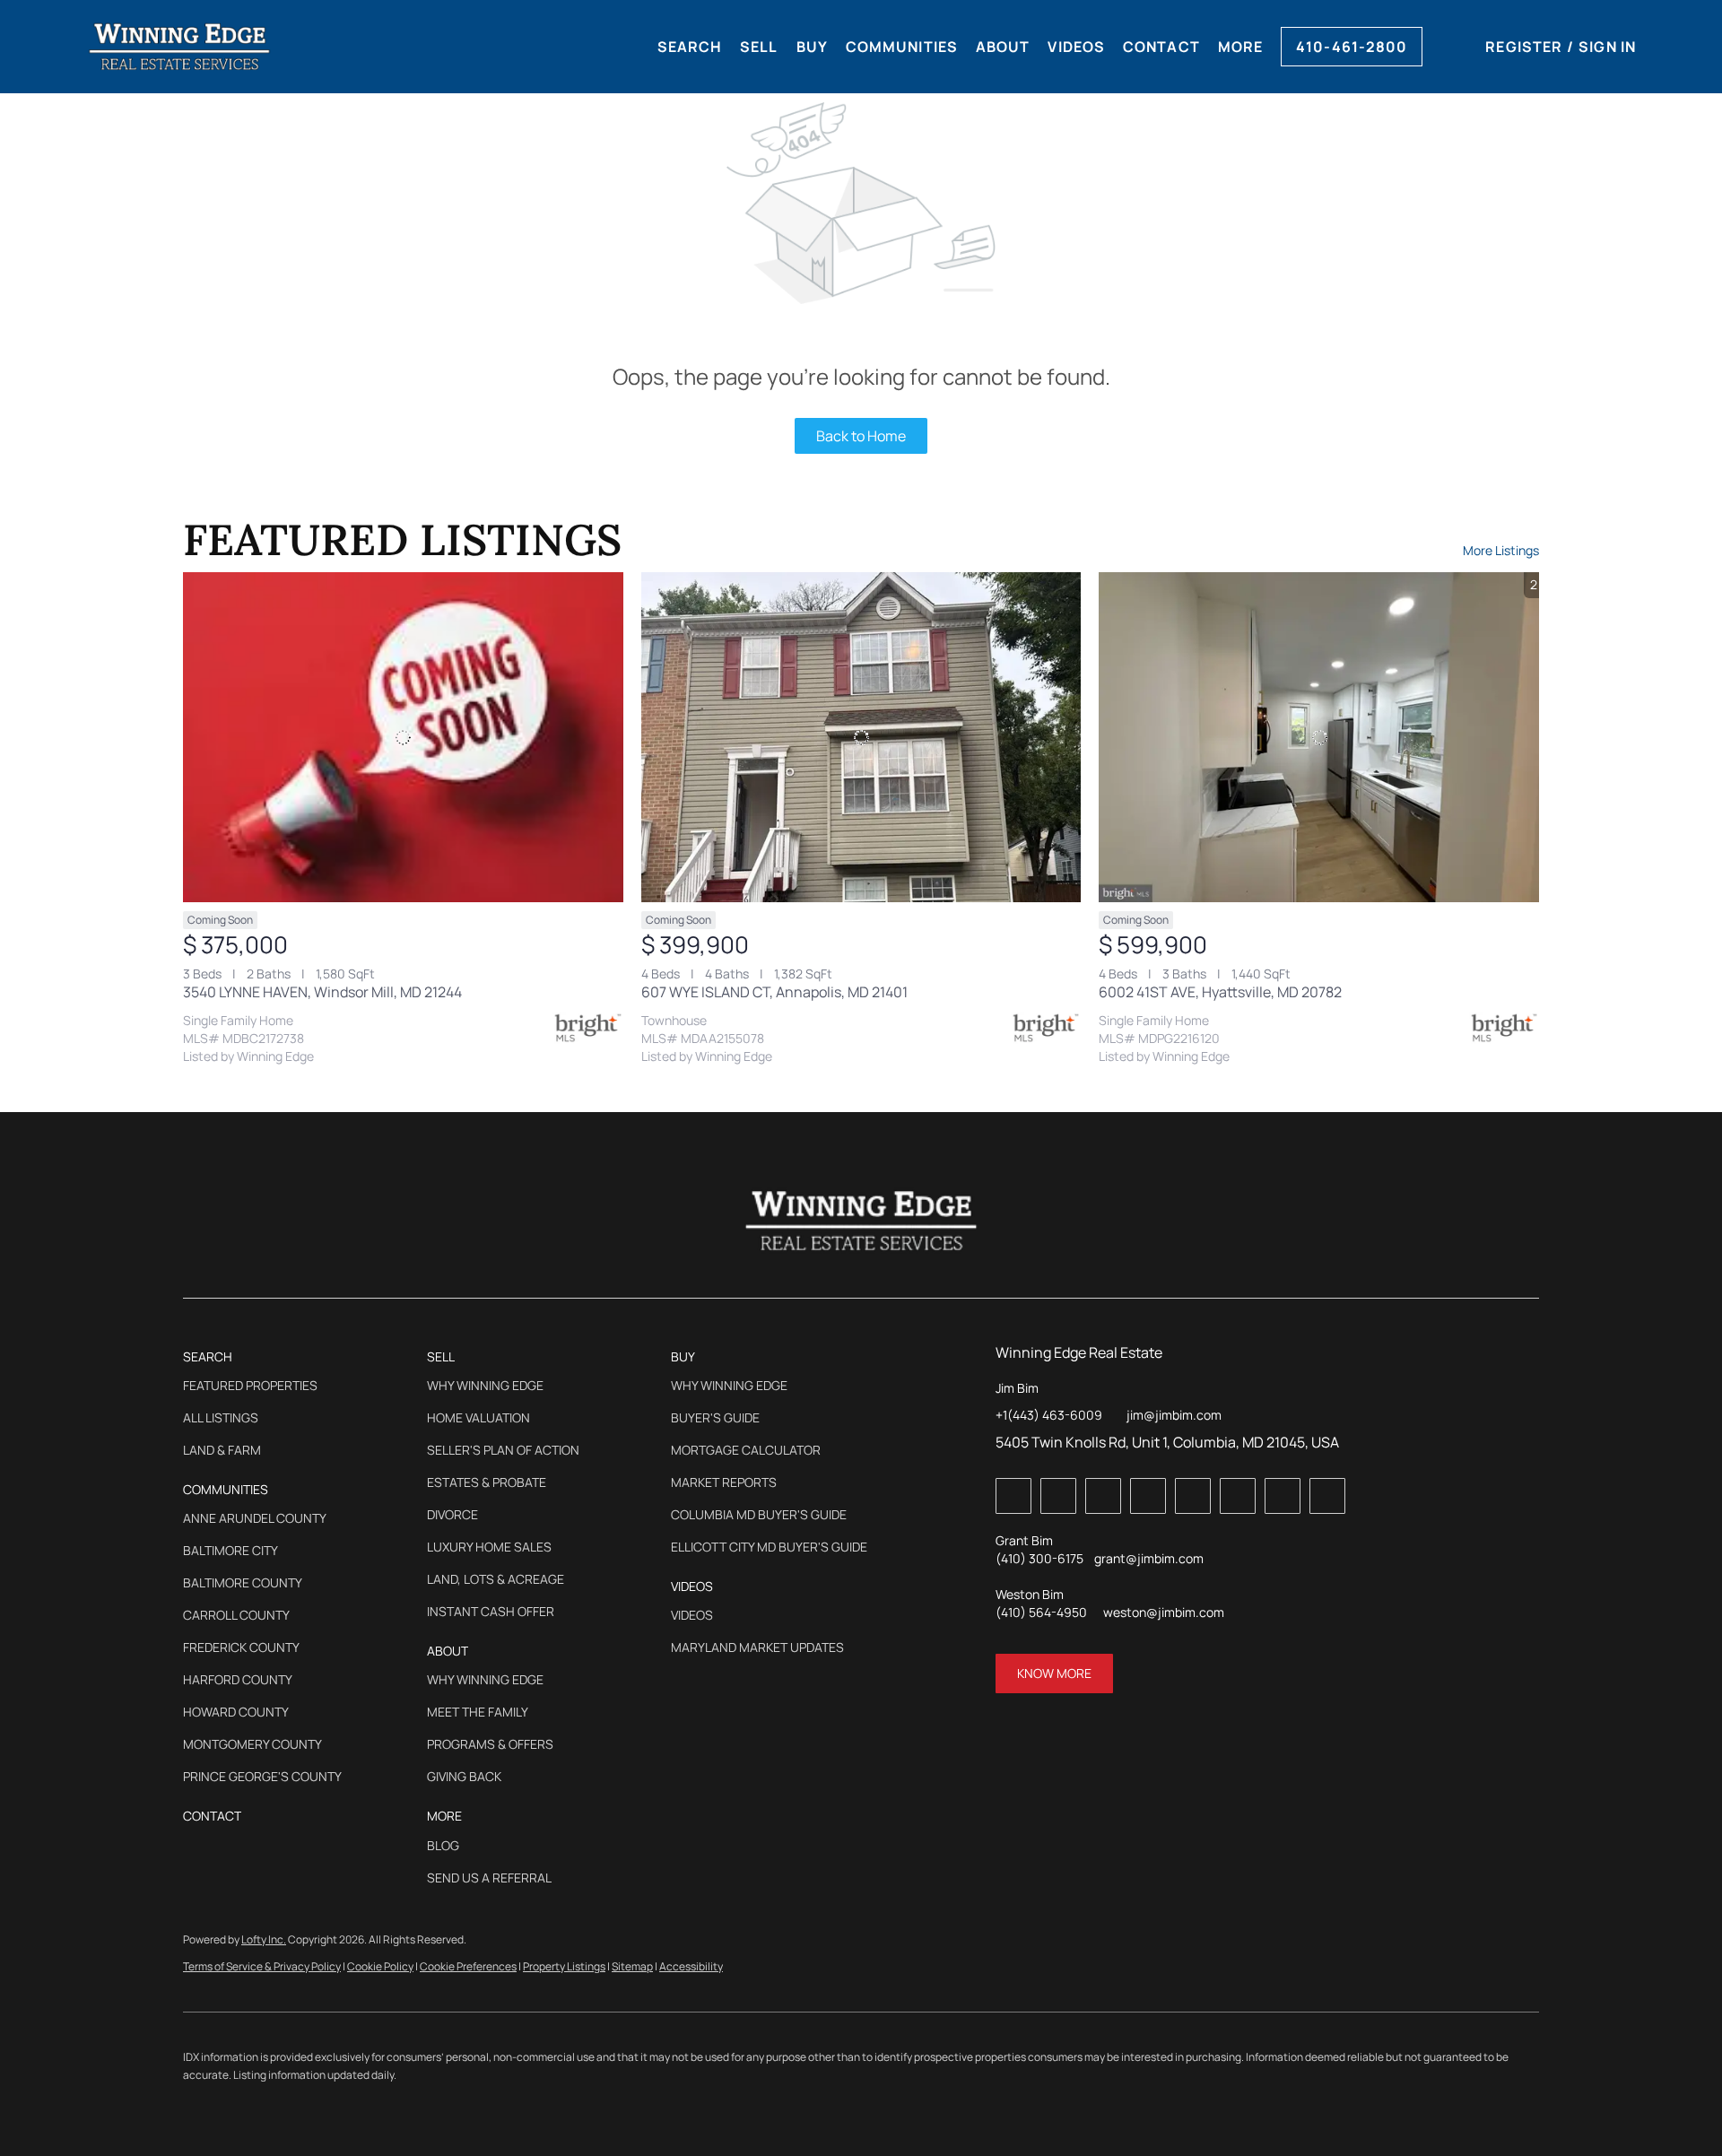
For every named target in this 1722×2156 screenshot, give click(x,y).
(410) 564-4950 (1041, 1612)
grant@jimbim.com (1149, 1558)
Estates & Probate (487, 1482)
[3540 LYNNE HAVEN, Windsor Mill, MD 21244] (403, 737)
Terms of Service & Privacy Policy (262, 1966)
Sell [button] (759, 47)
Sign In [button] (1607, 47)
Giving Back (464, 1777)
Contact (1161, 47)
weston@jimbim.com (1164, 1612)
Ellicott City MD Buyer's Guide (769, 1547)
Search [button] (690, 47)
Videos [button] (1076, 47)
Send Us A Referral (489, 1878)
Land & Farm (222, 1450)
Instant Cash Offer (491, 1612)
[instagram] (1238, 1496)
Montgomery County (252, 1744)
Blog (443, 1846)
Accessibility (691, 1966)
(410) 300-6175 (1039, 1558)
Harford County (238, 1680)
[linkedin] (1058, 1496)
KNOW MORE (1054, 1673)
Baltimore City (230, 1551)
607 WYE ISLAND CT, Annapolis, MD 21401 (774, 992)
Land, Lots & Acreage (496, 1579)
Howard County (236, 1712)
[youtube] (1283, 1496)
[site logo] (861, 1221)
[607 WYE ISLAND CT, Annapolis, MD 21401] (861, 737)
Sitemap (632, 1966)
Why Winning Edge (485, 1386)
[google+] (1327, 1496)
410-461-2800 (1352, 47)
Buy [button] (812, 47)
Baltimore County (243, 1583)
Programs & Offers (490, 1744)
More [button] (1240, 47)
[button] (179, 47)
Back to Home (861, 436)
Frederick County (241, 1647)
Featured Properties (250, 1386)
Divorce (452, 1515)
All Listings (221, 1418)
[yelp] (1193, 1496)
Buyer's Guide (715, 1418)
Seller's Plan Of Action (503, 1450)
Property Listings (564, 1966)
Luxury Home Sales (489, 1547)
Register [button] (1524, 47)
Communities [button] (902, 47)
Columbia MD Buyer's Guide (759, 1515)
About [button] (1003, 47)
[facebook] (1013, 1496)
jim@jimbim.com (1174, 1415)
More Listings (1501, 550)
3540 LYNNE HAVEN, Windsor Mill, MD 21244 (322, 992)
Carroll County (236, 1615)
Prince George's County (262, 1777)
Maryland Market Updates (757, 1647)
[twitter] (1103, 1496)
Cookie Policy (380, 1966)
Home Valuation (478, 1418)
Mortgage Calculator (746, 1450)
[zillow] (1148, 1496)
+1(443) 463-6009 (1049, 1415)
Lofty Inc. (264, 1939)
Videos (692, 1615)
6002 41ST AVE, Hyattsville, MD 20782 (1220, 992)
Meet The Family (478, 1712)
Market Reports (724, 1482)
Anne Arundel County (255, 1518)
